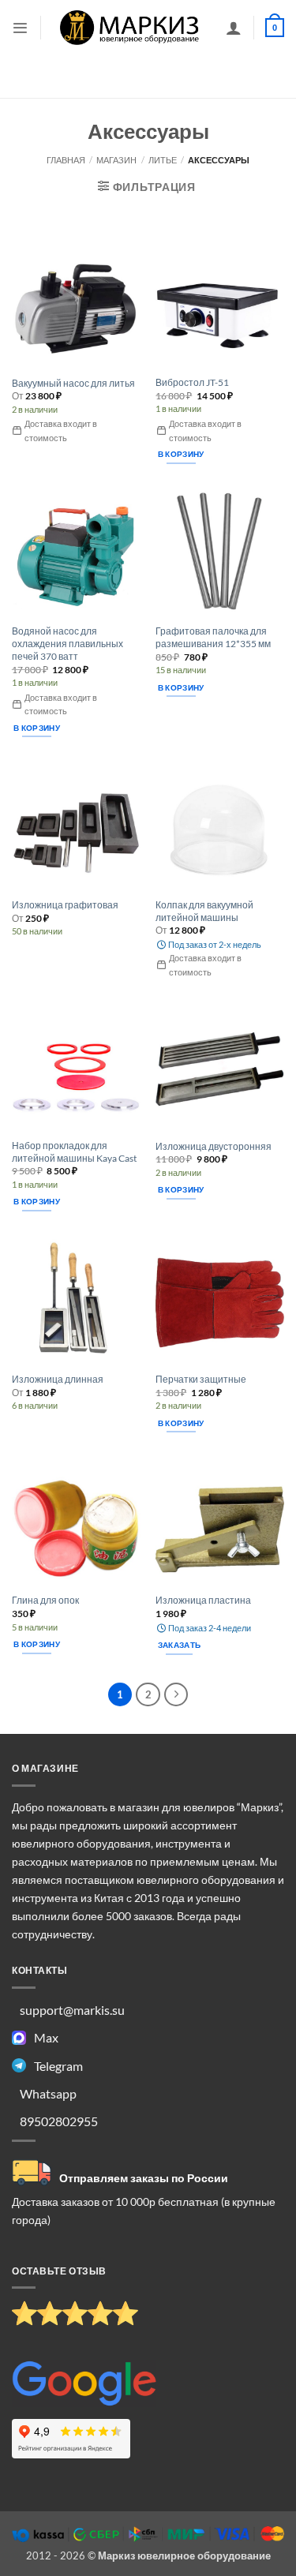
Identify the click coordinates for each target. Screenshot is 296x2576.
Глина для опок (45, 1600)
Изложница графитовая (65, 905)
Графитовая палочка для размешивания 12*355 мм (213, 637)
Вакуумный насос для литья (73, 383)
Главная (66, 160)
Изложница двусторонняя (214, 1146)
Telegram (58, 2066)
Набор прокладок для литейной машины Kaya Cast (74, 1152)
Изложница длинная (58, 1379)
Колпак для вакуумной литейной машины (204, 911)
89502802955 (59, 2121)
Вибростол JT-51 (192, 382)
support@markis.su (72, 2010)
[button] (20, 28)
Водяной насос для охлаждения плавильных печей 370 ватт (67, 644)
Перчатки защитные (201, 1379)
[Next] (176, 1694)
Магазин (116, 160)
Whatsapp (48, 2093)
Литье (163, 160)
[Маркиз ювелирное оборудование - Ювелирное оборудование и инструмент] (130, 27)
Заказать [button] (179, 1645)
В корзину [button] (181, 454)
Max (46, 2037)
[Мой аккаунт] (234, 28)
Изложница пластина (203, 1600)
